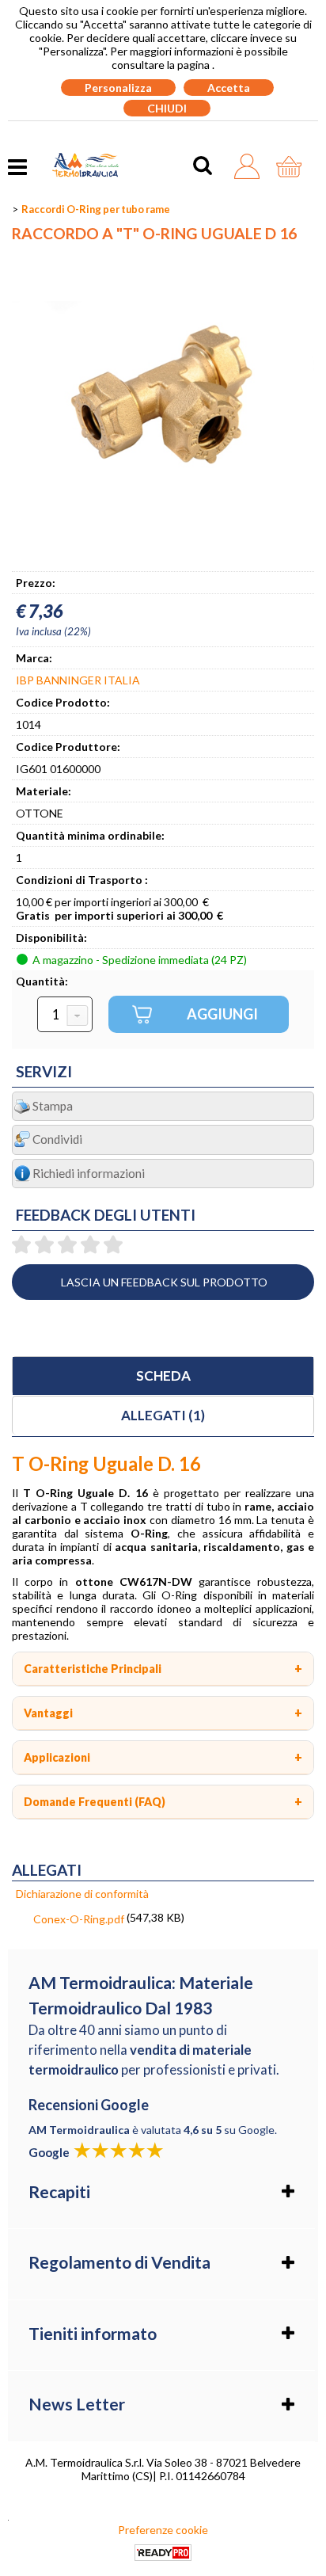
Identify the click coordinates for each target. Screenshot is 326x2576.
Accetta (229, 88)
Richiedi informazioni (89, 1173)
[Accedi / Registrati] (251, 166)
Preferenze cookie (163, 2530)
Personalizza (118, 88)
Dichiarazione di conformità (82, 1894)
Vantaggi (48, 1713)
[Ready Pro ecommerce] (163, 2553)
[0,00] (293, 166)
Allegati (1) (163, 1415)
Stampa (53, 1106)
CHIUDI (167, 108)
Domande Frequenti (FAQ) (95, 1802)
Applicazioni (57, 1757)
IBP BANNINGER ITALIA (78, 680)
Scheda (163, 1376)
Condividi (57, 1139)
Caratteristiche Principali (93, 1669)
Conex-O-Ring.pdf (79, 1919)
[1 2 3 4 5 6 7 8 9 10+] (65, 1015)
